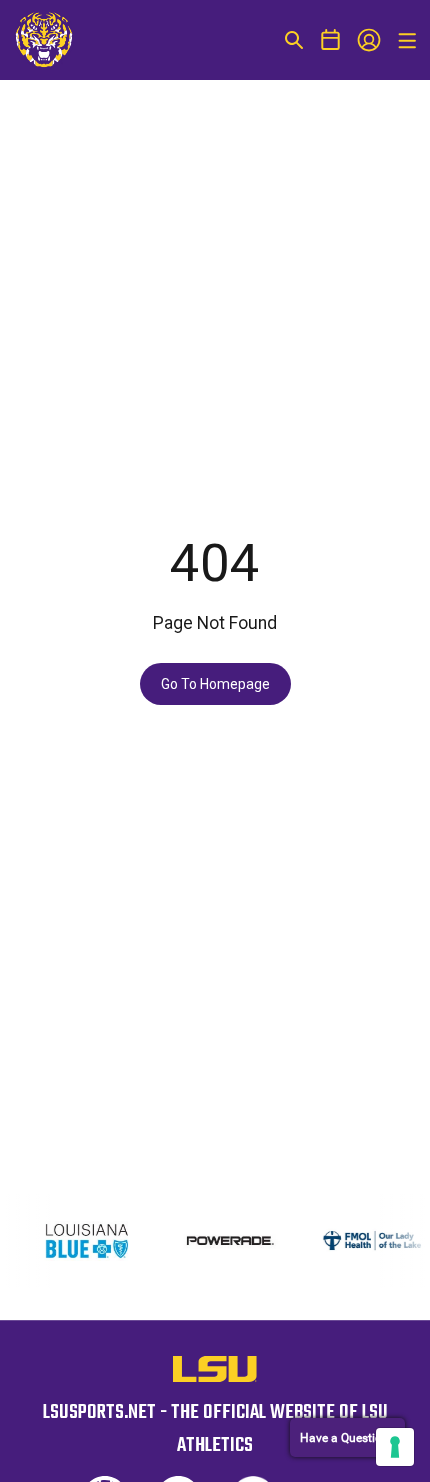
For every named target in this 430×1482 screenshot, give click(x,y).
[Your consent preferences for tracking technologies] (395, 1447)
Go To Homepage (215, 684)
